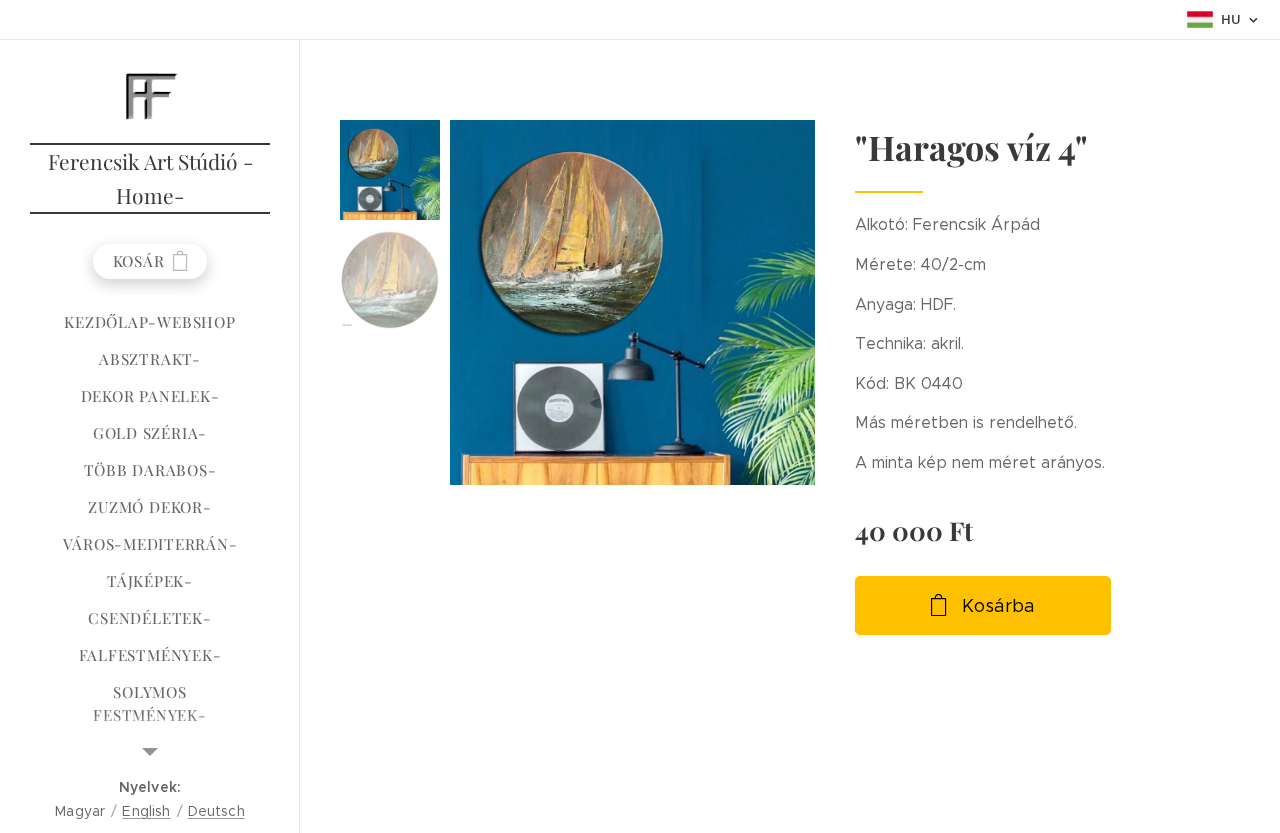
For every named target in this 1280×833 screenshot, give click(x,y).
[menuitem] (150, 322)
